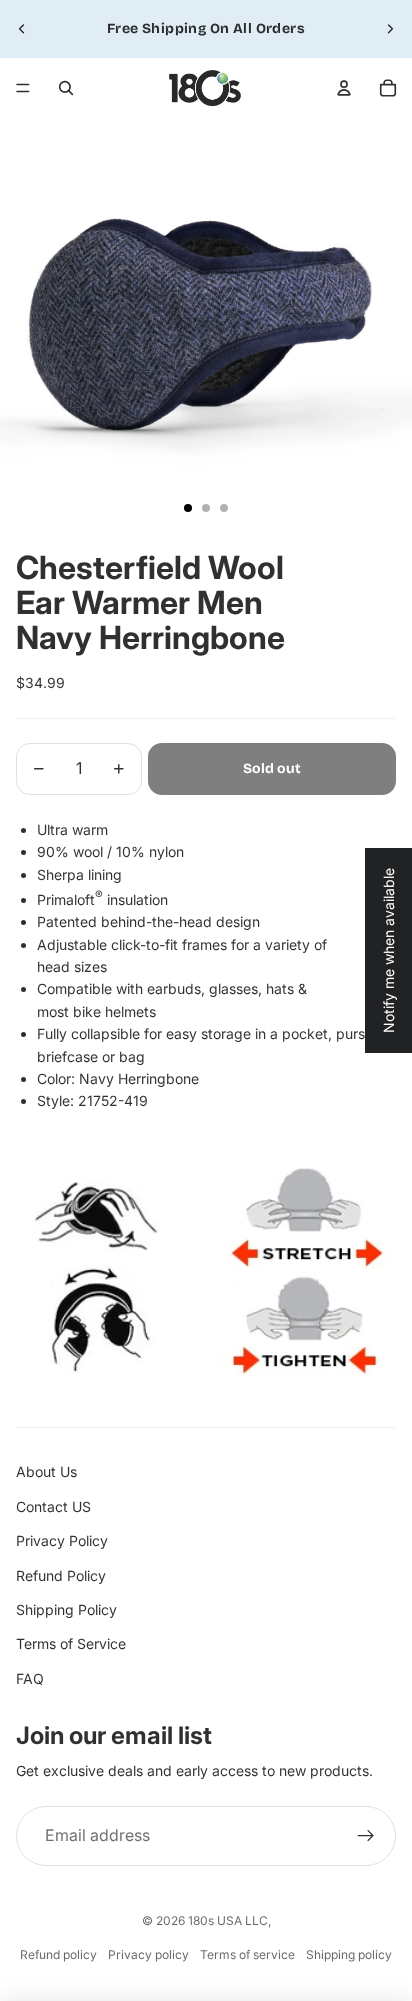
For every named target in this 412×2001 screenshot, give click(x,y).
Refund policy (58, 1954)
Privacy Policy (62, 1540)
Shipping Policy (66, 1609)
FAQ (30, 1678)
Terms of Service (71, 1643)
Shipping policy (349, 1954)
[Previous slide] (22, 29)
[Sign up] (366, 1836)
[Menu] (23, 88)
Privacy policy (148, 1954)
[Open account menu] (344, 88)
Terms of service (247, 1954)
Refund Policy (61, 1575)
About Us (46, 1471)
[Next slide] (390, 29)
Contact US (53, 1506)
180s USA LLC (228, 1920)
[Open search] (66, 88)
